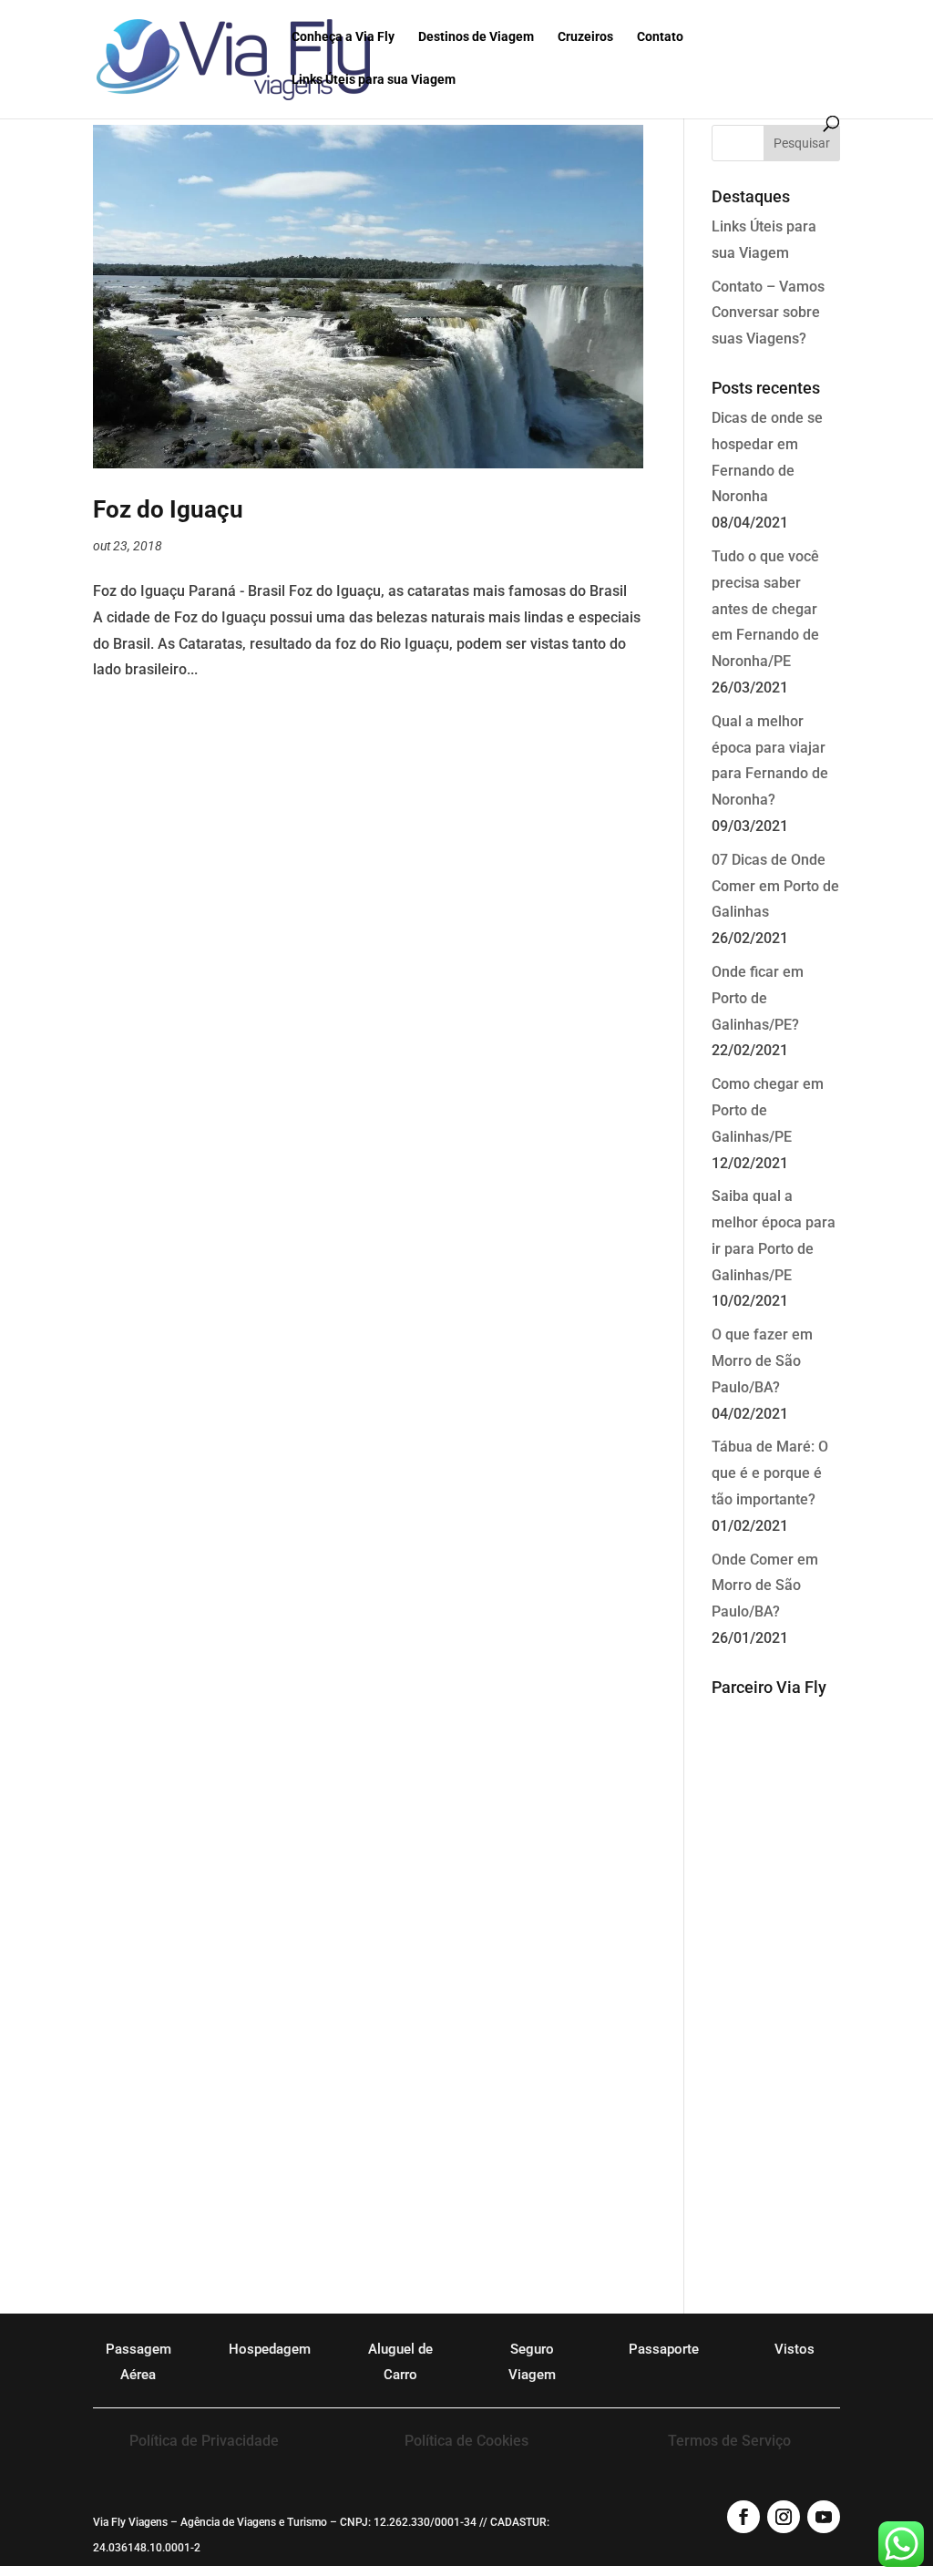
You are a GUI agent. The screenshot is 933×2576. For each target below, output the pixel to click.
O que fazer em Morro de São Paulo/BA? (762, 1361)
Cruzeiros (585, 37)
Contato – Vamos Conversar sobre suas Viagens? (768, 313)
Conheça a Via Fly (343, 37)
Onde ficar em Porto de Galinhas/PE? (758, 998)
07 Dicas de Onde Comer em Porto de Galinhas (775, 886)
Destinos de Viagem (476, 37)
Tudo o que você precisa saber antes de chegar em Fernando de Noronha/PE (765, 609)
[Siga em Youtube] (824, 2517)
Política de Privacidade (204, 2441)
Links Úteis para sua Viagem (374, 80)
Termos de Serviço (729, 2441)
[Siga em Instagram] (784, 2517)
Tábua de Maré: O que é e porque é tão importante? (770, 1473)
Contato (660, 37)
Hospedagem (270, 2349)
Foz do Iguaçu (168, 509)
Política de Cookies (466, 2441)
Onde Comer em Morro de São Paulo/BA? (765, 1586)
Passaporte (664, 2349)
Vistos (795, 2349)
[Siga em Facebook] (743, 2517)
